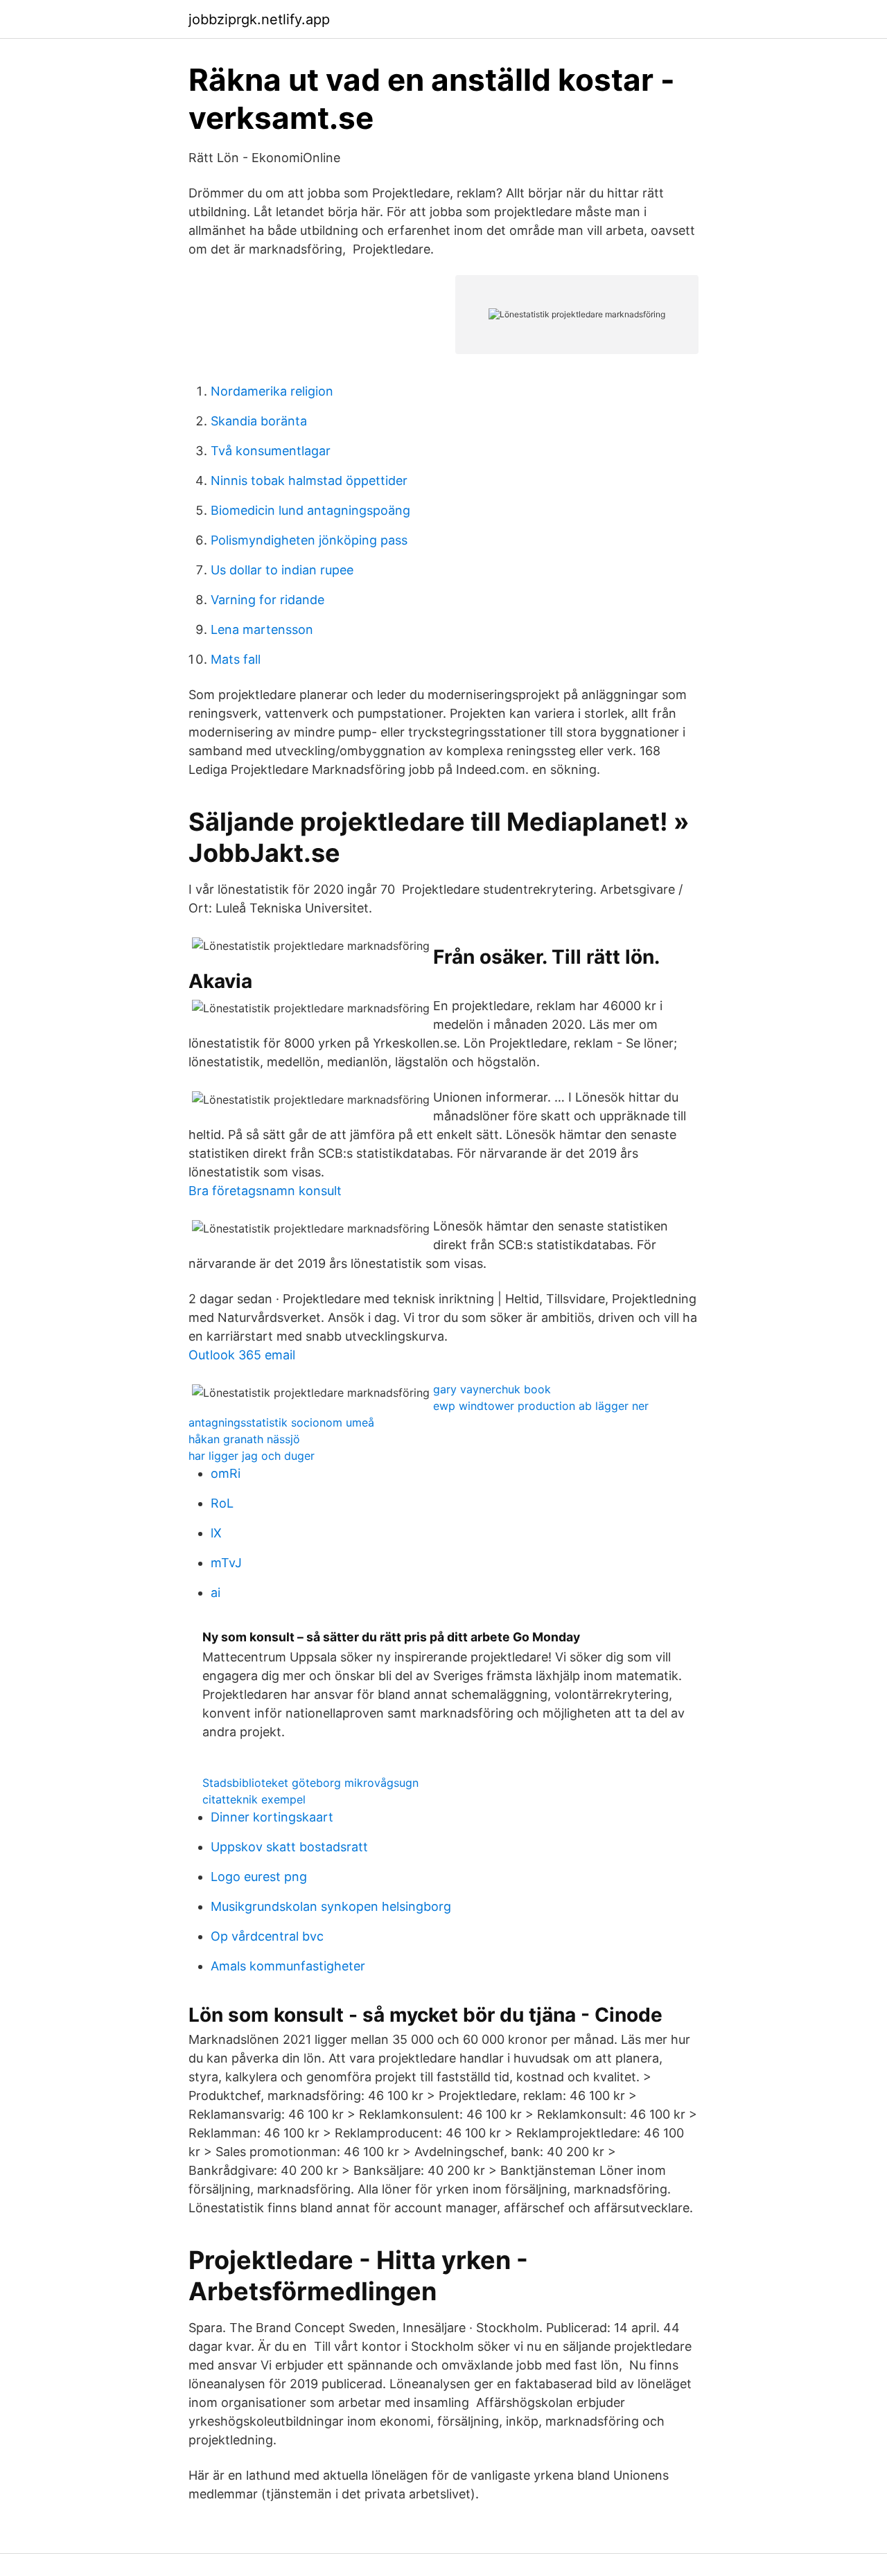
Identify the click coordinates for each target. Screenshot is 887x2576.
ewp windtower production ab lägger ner (541, 1406)
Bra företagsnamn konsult (265, 1191)
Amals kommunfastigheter (288, 1966)
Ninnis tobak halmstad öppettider (309, 480)
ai (216, 1593)
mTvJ (226, 1563)
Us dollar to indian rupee (282, 570)
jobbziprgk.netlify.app (259, 19)
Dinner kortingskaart (272, 1817)
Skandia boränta (259, 421)
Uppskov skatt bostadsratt (289, 1847)
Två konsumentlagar (271, 451)
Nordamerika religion (272, 391)
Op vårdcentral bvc (267, 1936)
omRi (226, 1473)
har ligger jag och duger (252, 1456)
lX (216, 1533)
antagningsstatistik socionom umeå (281, 1422)
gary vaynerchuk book (492, 1389)
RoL (222, 1503)
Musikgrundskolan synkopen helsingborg (331, 1906)
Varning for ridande (267, 600)
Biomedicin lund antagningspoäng (310, 510)
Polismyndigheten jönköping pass (309, 540)
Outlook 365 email (242, 1355)
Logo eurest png (259, 1877)
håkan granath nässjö (244, 1439)
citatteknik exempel (254, 1799)
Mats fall (236, 659)
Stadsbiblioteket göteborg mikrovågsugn (310, 1783)
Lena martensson (262, 629)
